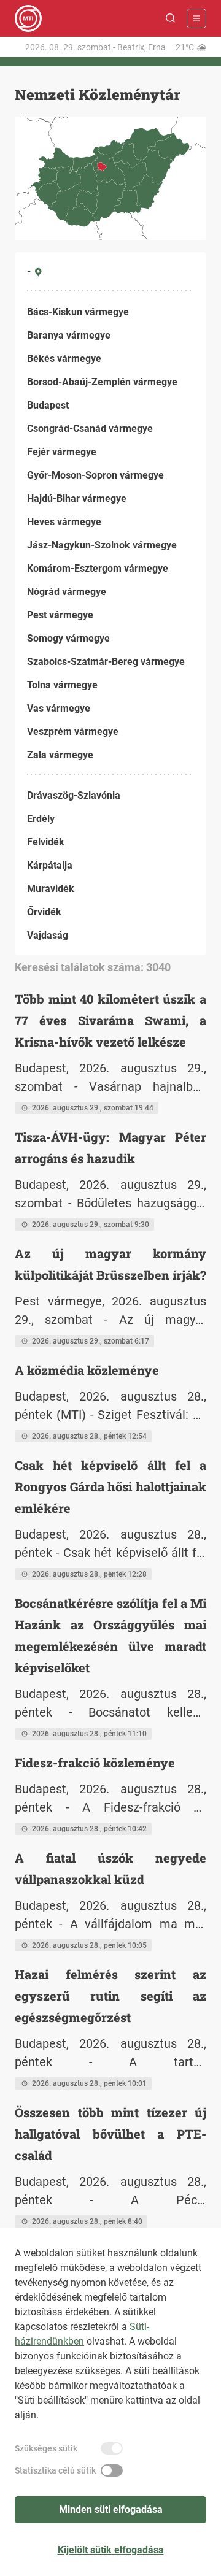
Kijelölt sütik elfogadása (111, 2550)
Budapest (48, 405)
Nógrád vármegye (67, 592)
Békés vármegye (64, 359)
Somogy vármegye (68, 638)
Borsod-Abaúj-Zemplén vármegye (102, 382)
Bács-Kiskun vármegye (78, 312)
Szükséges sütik (46, 2448)
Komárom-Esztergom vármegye (98, 568)
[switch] (112, 2448)
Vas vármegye (59, 708)
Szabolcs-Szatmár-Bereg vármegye (106, 662)
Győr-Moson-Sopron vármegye (95, 475)
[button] (171, 18)
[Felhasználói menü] (196, 18)
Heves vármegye (64, 522)
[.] (28, 18)
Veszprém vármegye (73, 732)
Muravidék (51, 889)
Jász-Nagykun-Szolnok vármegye (102, 545)
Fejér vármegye (62, 452)
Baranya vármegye (69, 335)
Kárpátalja (50, 865)
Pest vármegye (60, 615)
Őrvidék (44, 912)
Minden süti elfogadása (111, 2509)
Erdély (41, 819)
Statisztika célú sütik (55, 2470)
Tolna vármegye (62, 685)
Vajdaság (48, 935)
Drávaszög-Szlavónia (74, 795)
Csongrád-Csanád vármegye (90, 429)
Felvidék (46, 842)
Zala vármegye (60, 755)
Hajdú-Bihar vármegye (77, 498)
